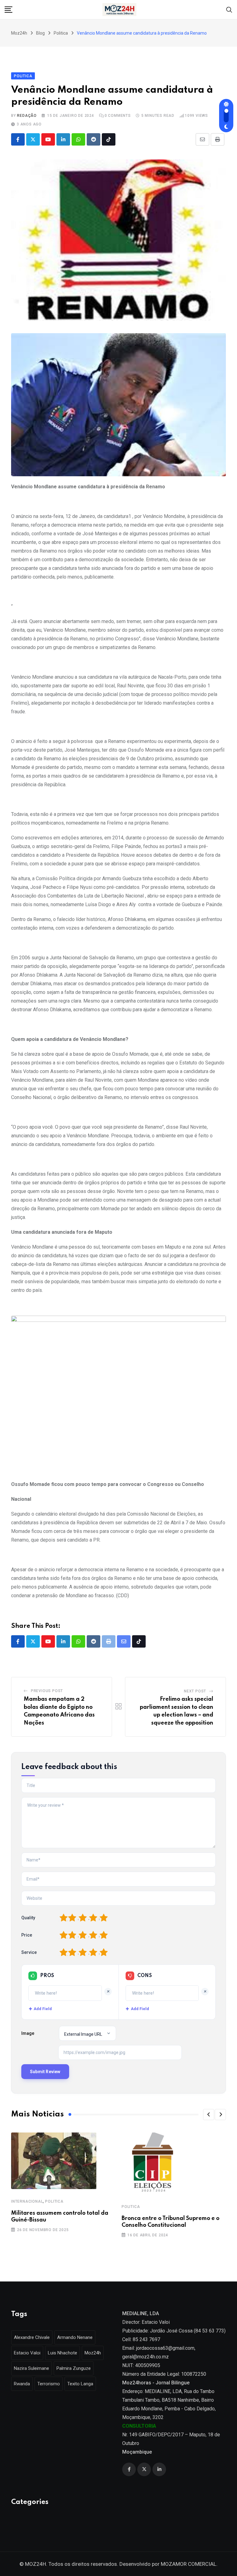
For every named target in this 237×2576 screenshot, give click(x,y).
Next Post (195, 1691)
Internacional (27, 2201)
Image (28, 2033)
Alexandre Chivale (32, 2337)
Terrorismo (49, 2384)
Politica (54, 2201)
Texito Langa (80, 2384)
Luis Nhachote (62, 2353)
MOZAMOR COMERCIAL (189, 2564)
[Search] (229, 9)
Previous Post (47, 1691)
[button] (209, 2115)
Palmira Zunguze (74, 2368)
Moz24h (93, 2353)
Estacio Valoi (27, 2353)
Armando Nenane (75, 2337)
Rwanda (22, 2384)
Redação (27, 116)
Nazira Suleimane (31, 2368)
